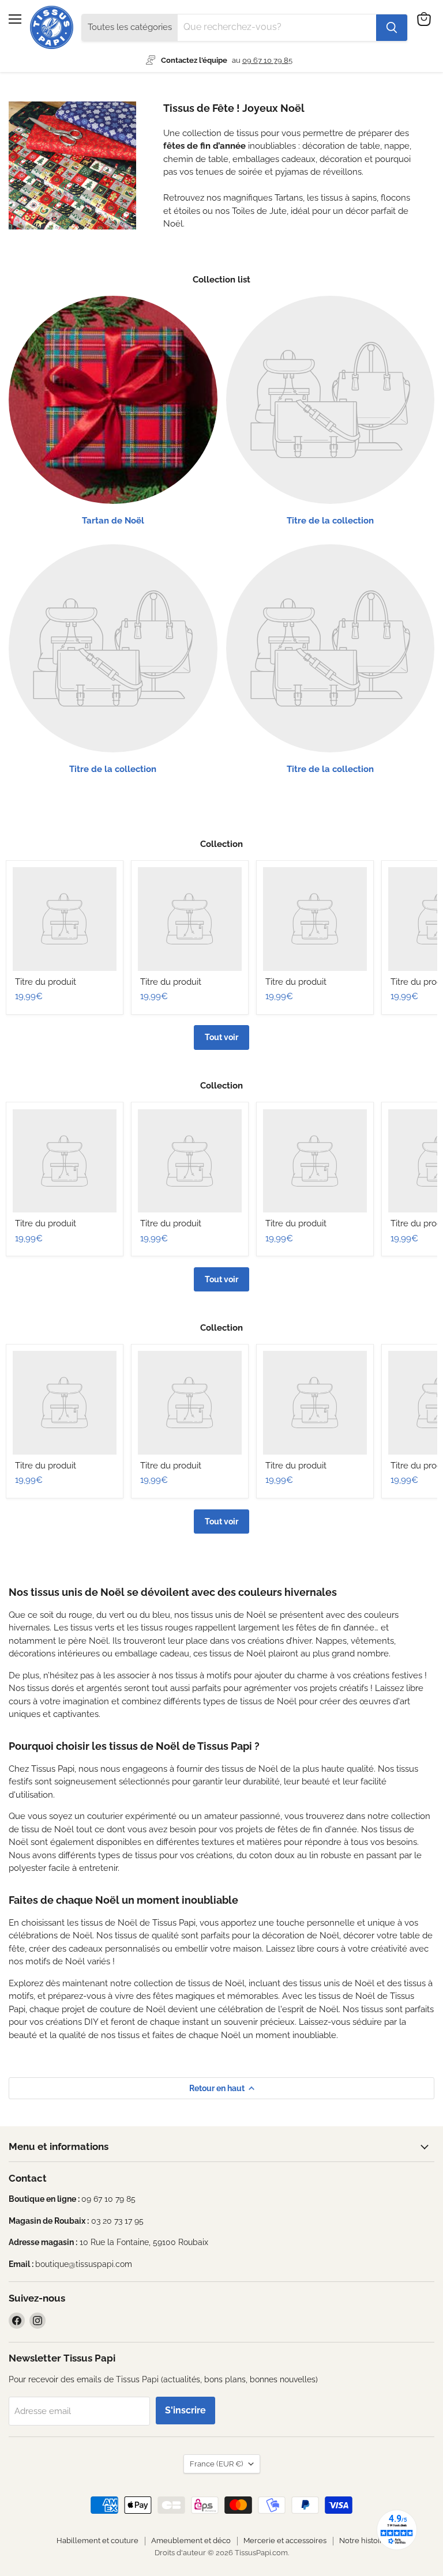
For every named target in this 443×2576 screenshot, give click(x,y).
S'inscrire (185, 2410)
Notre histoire (363, 2541)
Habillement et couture (97, 2541)
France (216, 2464)
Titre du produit (46, 982)
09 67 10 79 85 (267, 60)
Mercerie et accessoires (285, 2541)
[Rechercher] (392, 28)
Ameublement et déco (191, 2541)
